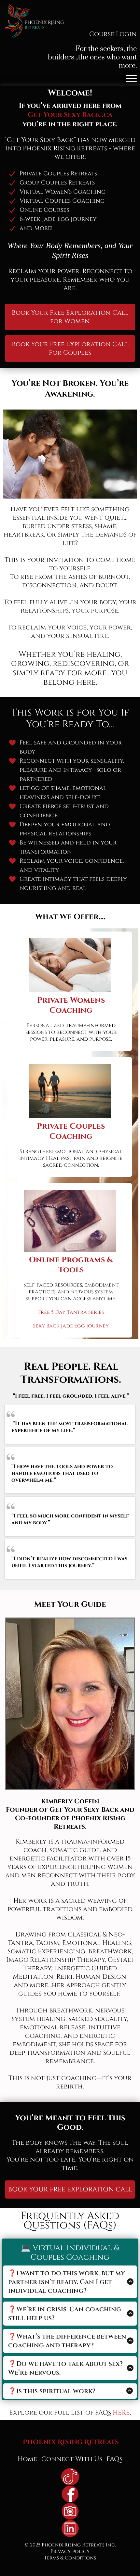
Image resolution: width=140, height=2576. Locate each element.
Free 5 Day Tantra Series (71, 1312)
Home (27, 2459)
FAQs (114, 2459)
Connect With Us (72, 2459)
